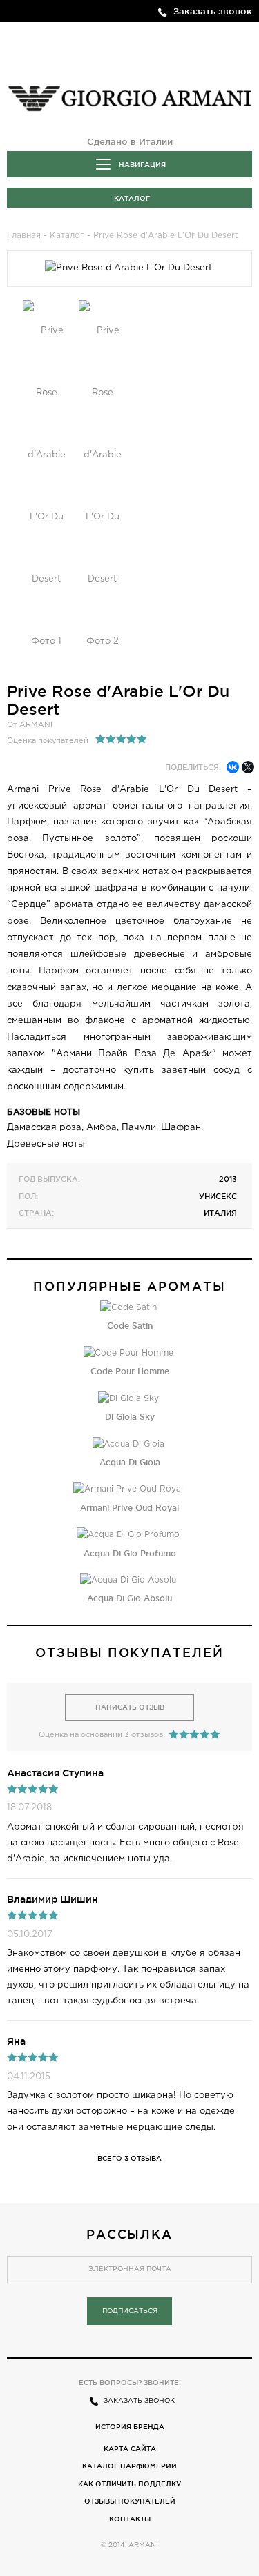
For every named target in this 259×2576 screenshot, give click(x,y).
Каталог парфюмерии (129, 2466)
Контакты (130, 2519)
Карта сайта (130, 2449)
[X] (248, 767)
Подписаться (130, 2311)
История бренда (130, 2427)
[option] (47, 486)
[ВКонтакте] (233, 767)
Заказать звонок (213, 11)
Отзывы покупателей (130, 2501)
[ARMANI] (129, 95)
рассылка (130, 2234)
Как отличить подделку (129, 2484)
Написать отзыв (130, 1707)
